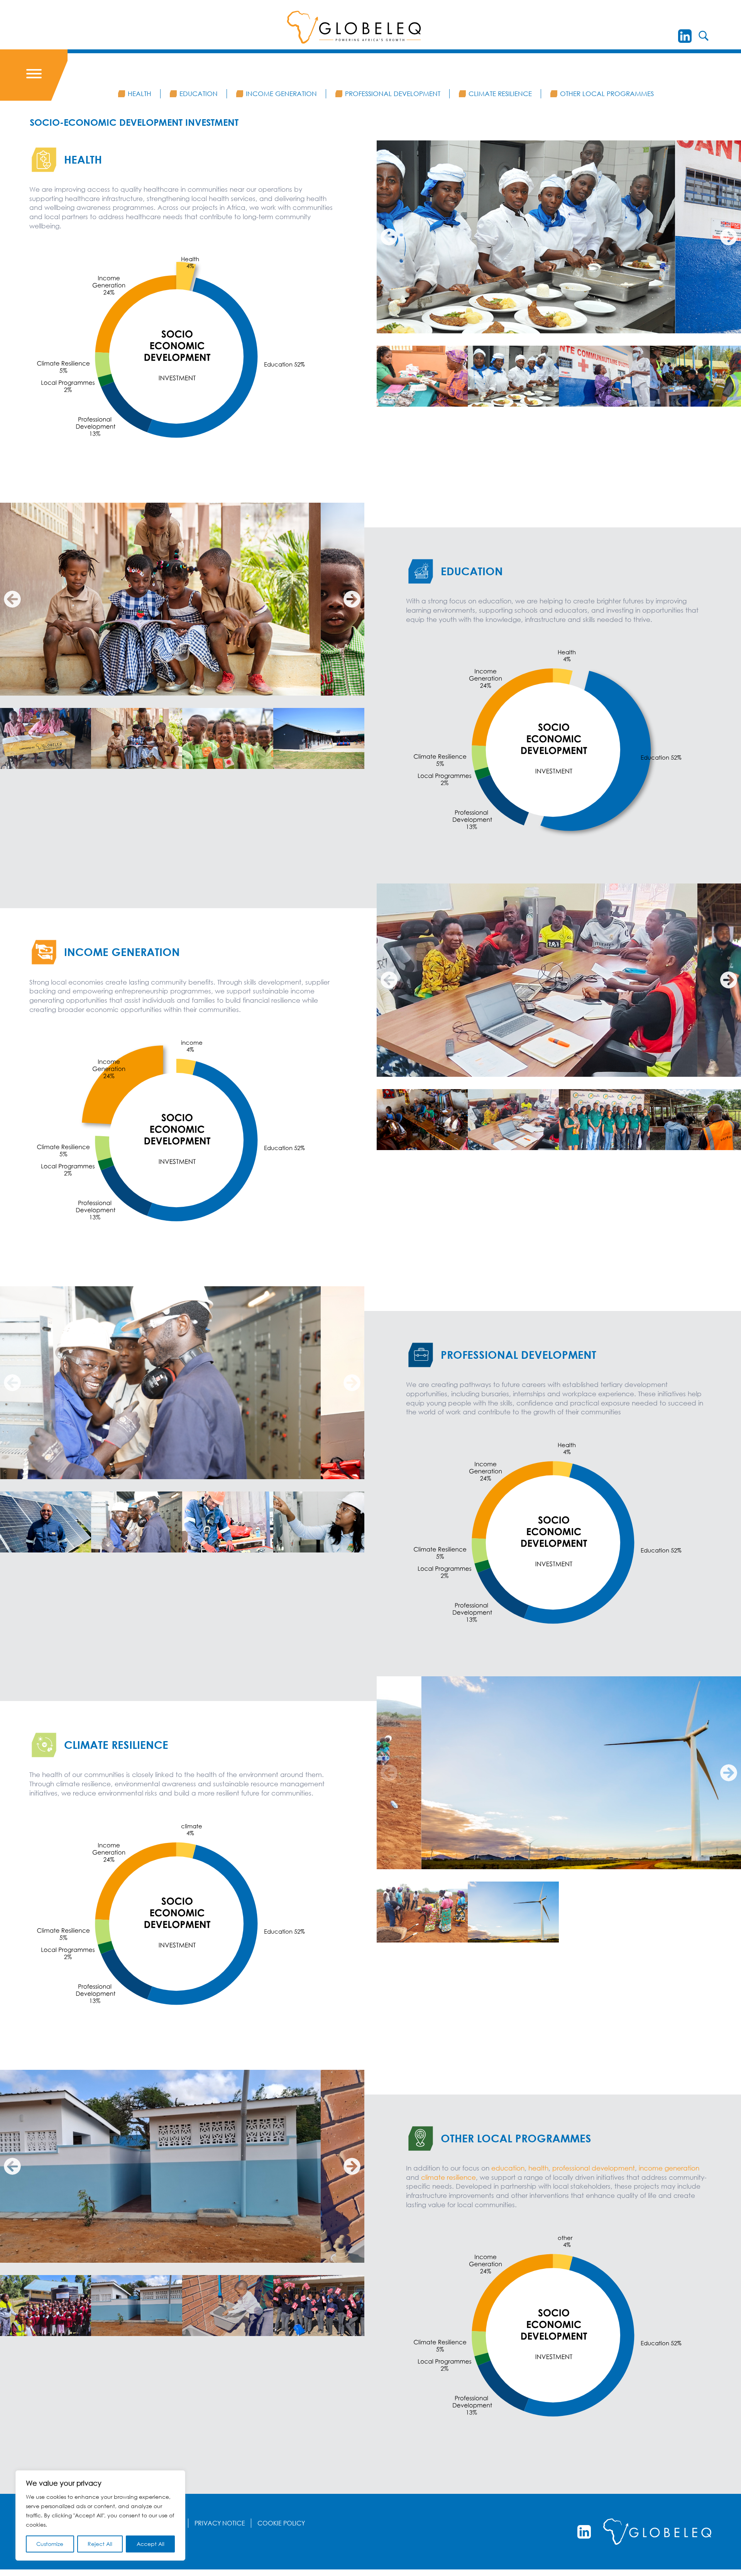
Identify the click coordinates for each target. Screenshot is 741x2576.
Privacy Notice (220, 2523)
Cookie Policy (281, 2523)
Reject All (100, 2544)
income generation (669, 2168)
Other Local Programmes (607, 94)
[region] (100, 2515)
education (508, 2168)
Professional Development (393, 94)
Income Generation (281, 94)
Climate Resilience (500, 94)
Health (140, 94)
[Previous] (389, 237)
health (538, 2168)
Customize (50, 2544)
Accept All (151, 2544)
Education (199, 94)
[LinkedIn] (685, 36)
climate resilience (448, 2177)
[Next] (729, 237)
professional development (594, 2168)
